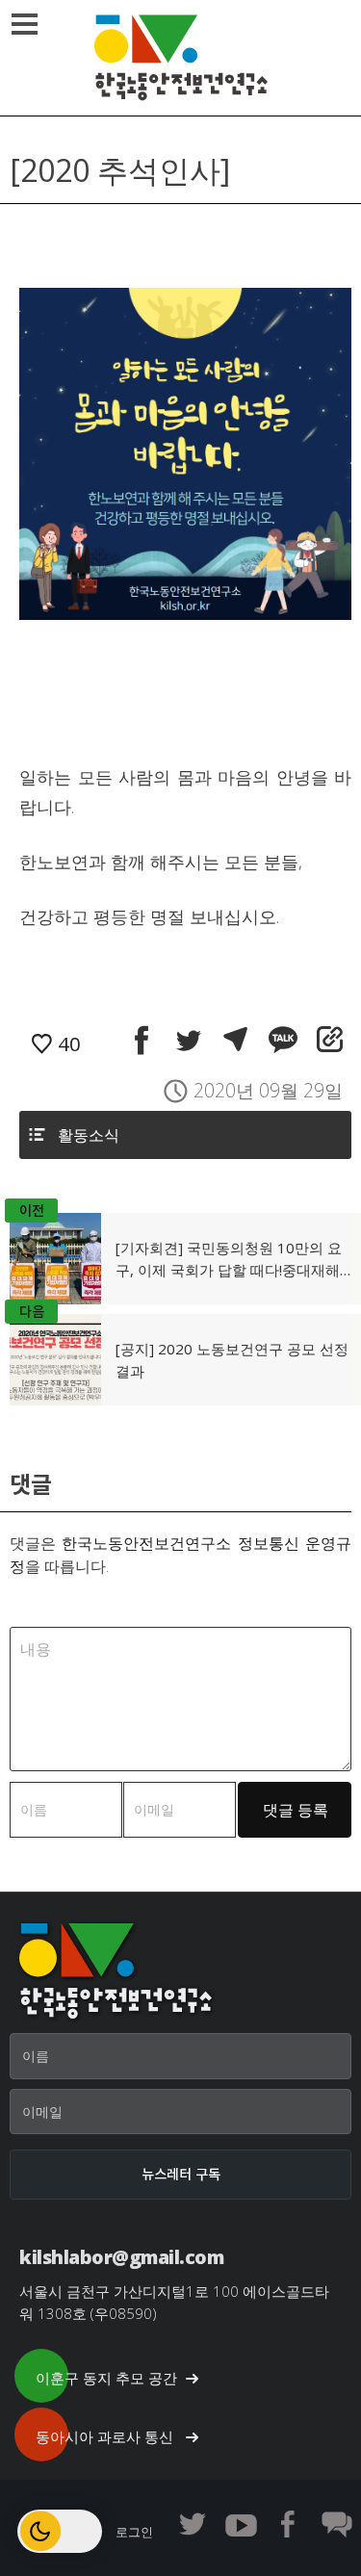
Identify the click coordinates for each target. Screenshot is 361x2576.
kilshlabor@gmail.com (121, 2257)
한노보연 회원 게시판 (337, 2524)
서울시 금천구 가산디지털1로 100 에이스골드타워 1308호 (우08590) (174, 2302)
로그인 (134, 2532)
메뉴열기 (24, 24)
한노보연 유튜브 (241, 2524)
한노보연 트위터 (193, 2524)
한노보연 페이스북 (289, 2524)
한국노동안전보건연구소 (181, 58)
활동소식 (89, 1135)
